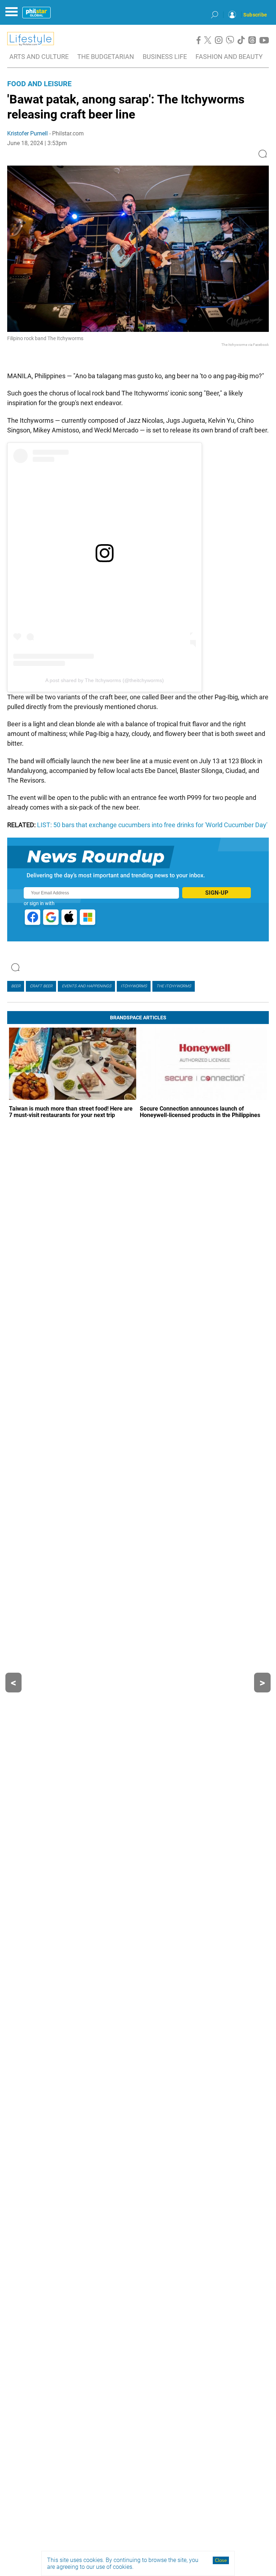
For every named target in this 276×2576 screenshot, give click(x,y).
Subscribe (255, 15)
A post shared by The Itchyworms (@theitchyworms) (105, 680)
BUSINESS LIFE (165, 57)
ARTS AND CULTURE (39, 57)
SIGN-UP (217, 893)
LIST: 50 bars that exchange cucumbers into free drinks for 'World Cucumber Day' (152, 825)
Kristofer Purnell (27, 133)
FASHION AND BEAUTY (229, 57)
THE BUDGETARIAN (106, 57)
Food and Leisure (39, 84)
